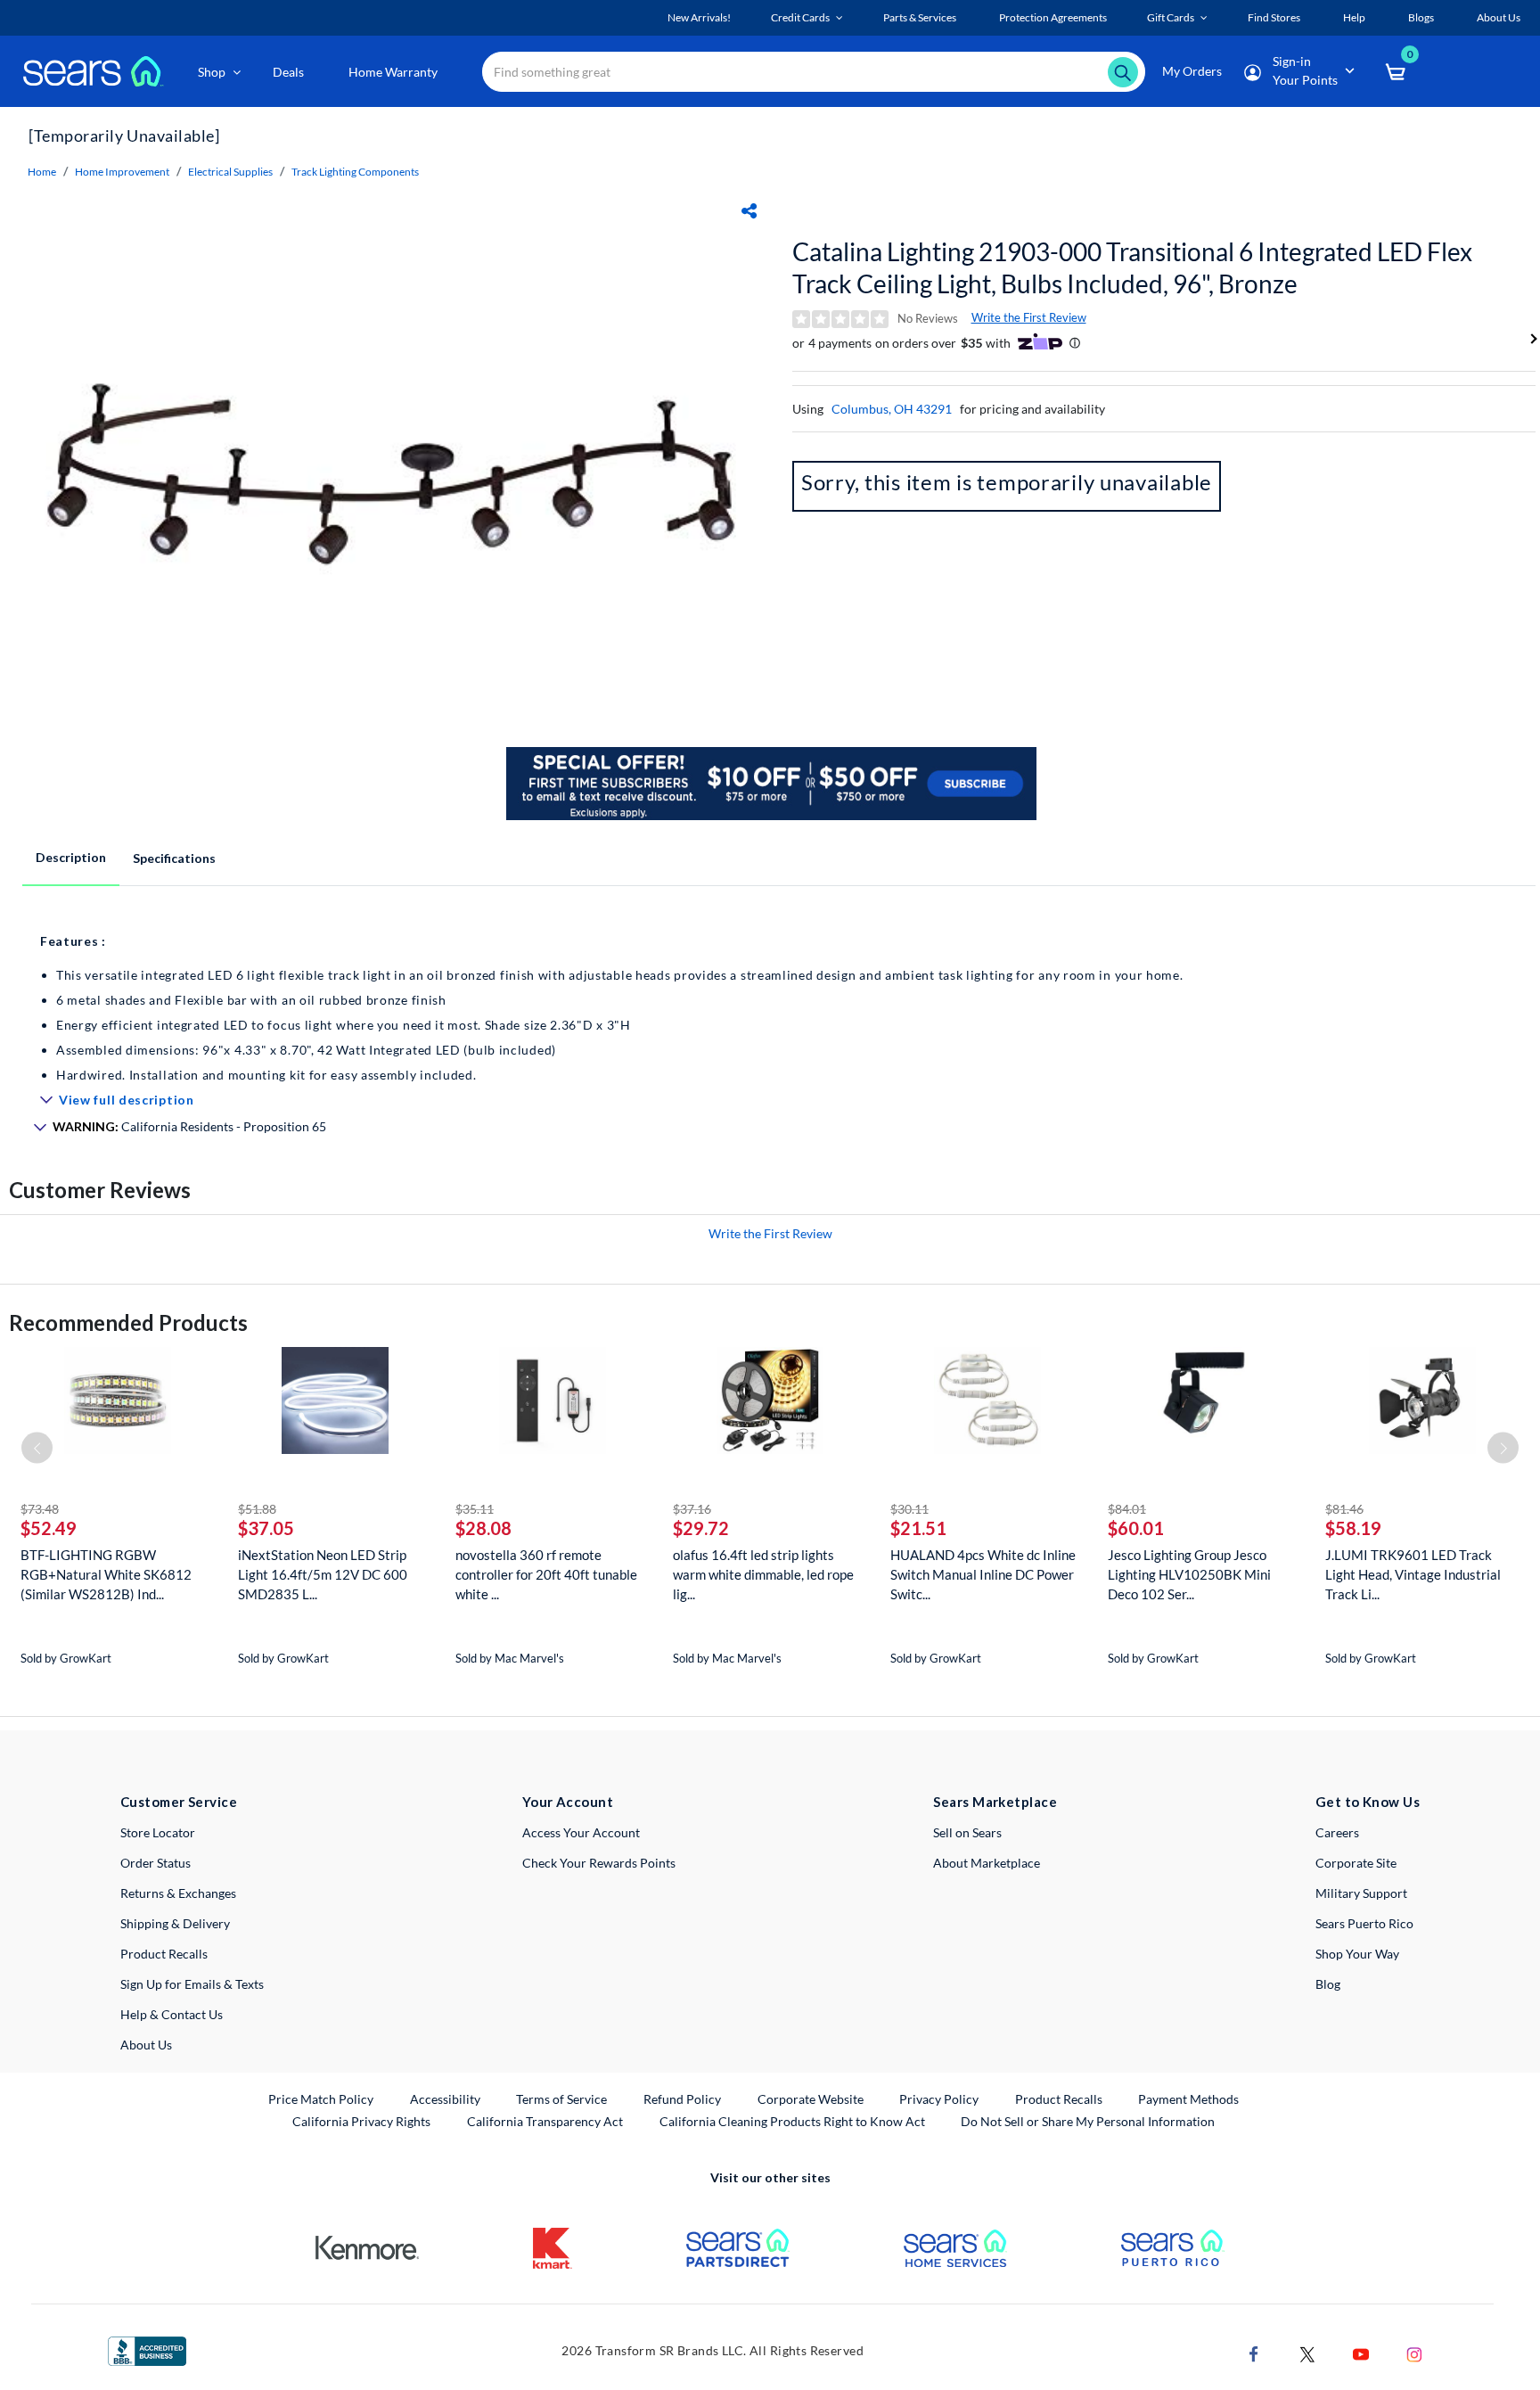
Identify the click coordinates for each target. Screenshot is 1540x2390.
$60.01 (1136, 1528)
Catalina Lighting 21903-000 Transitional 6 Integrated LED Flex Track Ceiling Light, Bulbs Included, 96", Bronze (1132, 267)
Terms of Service (561, 2099)
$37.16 (692, 1509)
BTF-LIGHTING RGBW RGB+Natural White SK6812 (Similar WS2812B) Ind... (106, 1574)
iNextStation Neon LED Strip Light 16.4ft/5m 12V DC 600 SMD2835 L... (323, 1574)
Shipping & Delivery (175, 1923)
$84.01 (1127, 1509)
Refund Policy (682, 2099)
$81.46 (1344, 1509)
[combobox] (814, 72)
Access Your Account (581, 1832)
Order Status (156, 1863)
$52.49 (49, 1528)
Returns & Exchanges (178, 1893)
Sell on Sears (967, 1832)
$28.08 (483, 1528)
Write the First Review (1029, 317)
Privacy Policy (939, 2099)
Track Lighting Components (355, 172)
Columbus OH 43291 (892, 409)
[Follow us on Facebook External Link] (1254, 2353)
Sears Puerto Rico (1364, 1923)
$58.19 (1353, 1528)
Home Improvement (122, 172)
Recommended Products (128, 1322)
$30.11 (909, 1509)
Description (71, 857)
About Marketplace (987, 1863)
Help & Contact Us (172, 2014)
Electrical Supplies (230, 172)
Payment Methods (1188, 2099)
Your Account (568, 1802)
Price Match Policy (321, 2099)
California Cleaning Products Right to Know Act (792, 2121)
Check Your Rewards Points (599, 1863)
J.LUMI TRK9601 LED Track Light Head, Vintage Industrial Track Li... (1413, 1574)
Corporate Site (1356, 1863)
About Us (146, 2045)
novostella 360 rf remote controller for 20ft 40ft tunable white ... (546, 1574)
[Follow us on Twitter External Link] (1307, 2353)
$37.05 (266, 1528)
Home (42, 172)
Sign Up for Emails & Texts (192, 1984)
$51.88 (257, 1509)
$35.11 (475, 1509)
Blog (1328, 1984)
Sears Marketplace (995, 1802)
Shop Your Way (1357, 1954)
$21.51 (918, 1528)
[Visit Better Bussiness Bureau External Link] (147, 2349)
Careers (1337, 1832)
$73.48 (40, 1509)
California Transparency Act (545, 2121)
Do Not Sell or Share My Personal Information (1088, 2121)
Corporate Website (811, 2098)
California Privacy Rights (361, 2121)
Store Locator (158, 1832)
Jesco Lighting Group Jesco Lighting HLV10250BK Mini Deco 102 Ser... (1189, 1574)
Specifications (174, 858)
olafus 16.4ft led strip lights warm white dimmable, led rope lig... (763, 1574)
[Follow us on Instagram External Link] (1414, 2353)
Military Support (1361, 1893)
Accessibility (445, 2099)
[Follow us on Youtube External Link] (1361, 2353)
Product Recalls (164, 1954)
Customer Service (179, 1802)
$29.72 (701, 1528)
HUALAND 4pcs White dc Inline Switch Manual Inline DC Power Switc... (983, 1574)
